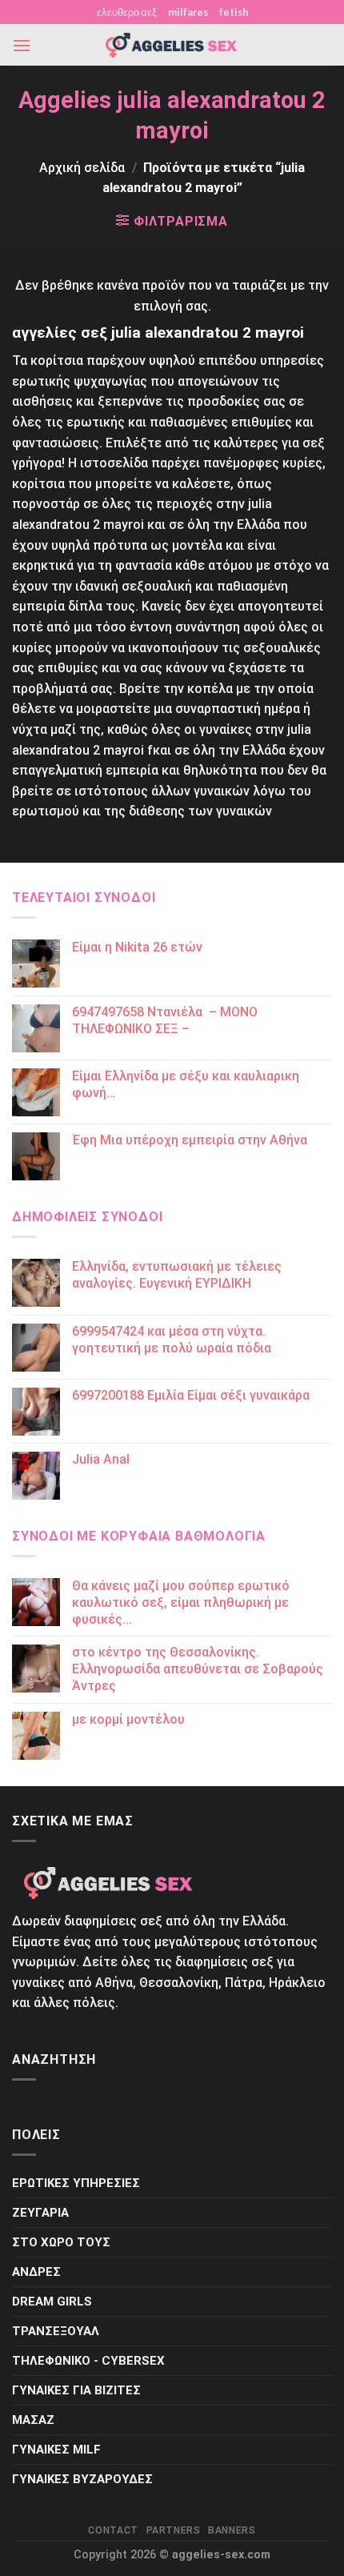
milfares (188, 12)
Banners (232, 2530)
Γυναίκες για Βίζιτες (76, 2390)
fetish (234, 12)
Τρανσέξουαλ (56, 2331)
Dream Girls (52, 2302)
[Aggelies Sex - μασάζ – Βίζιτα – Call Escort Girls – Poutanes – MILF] (172, 45)
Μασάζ (33, 2420)
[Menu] (22, 45)
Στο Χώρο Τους (61, 2242)
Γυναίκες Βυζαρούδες (82, 2479)
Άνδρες (36, 2272)
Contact (113, 2530)
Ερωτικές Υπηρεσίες (76, 2183)
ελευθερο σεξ (127, 12)
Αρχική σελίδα (82, 168)
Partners (174, 2530)
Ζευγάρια (40, 2213)
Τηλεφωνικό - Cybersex (88, 2361)
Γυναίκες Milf (56, 2450)
